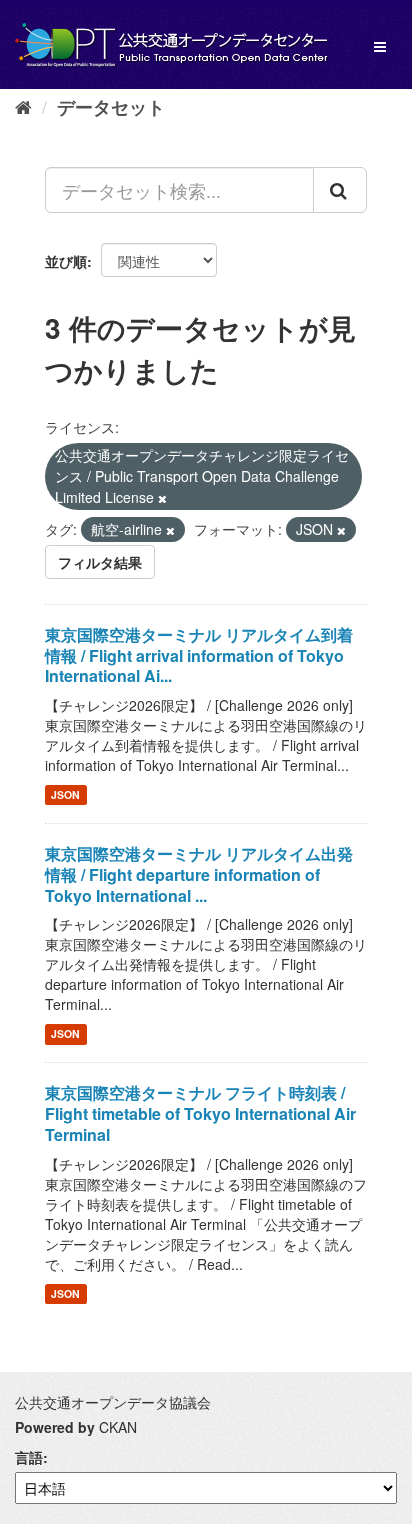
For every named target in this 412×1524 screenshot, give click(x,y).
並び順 (66, 261)
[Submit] (340, 190)
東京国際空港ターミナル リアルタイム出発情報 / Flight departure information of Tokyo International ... (199, 874)
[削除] (162, 498)
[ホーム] (23, 106)
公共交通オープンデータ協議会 (113, 1402)
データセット (111, 107)
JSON (65, 794)
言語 (29, 1457)
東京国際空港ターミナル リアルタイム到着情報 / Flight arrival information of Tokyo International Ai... (199, 655)
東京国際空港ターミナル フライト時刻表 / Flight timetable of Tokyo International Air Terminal (200, 1113)
